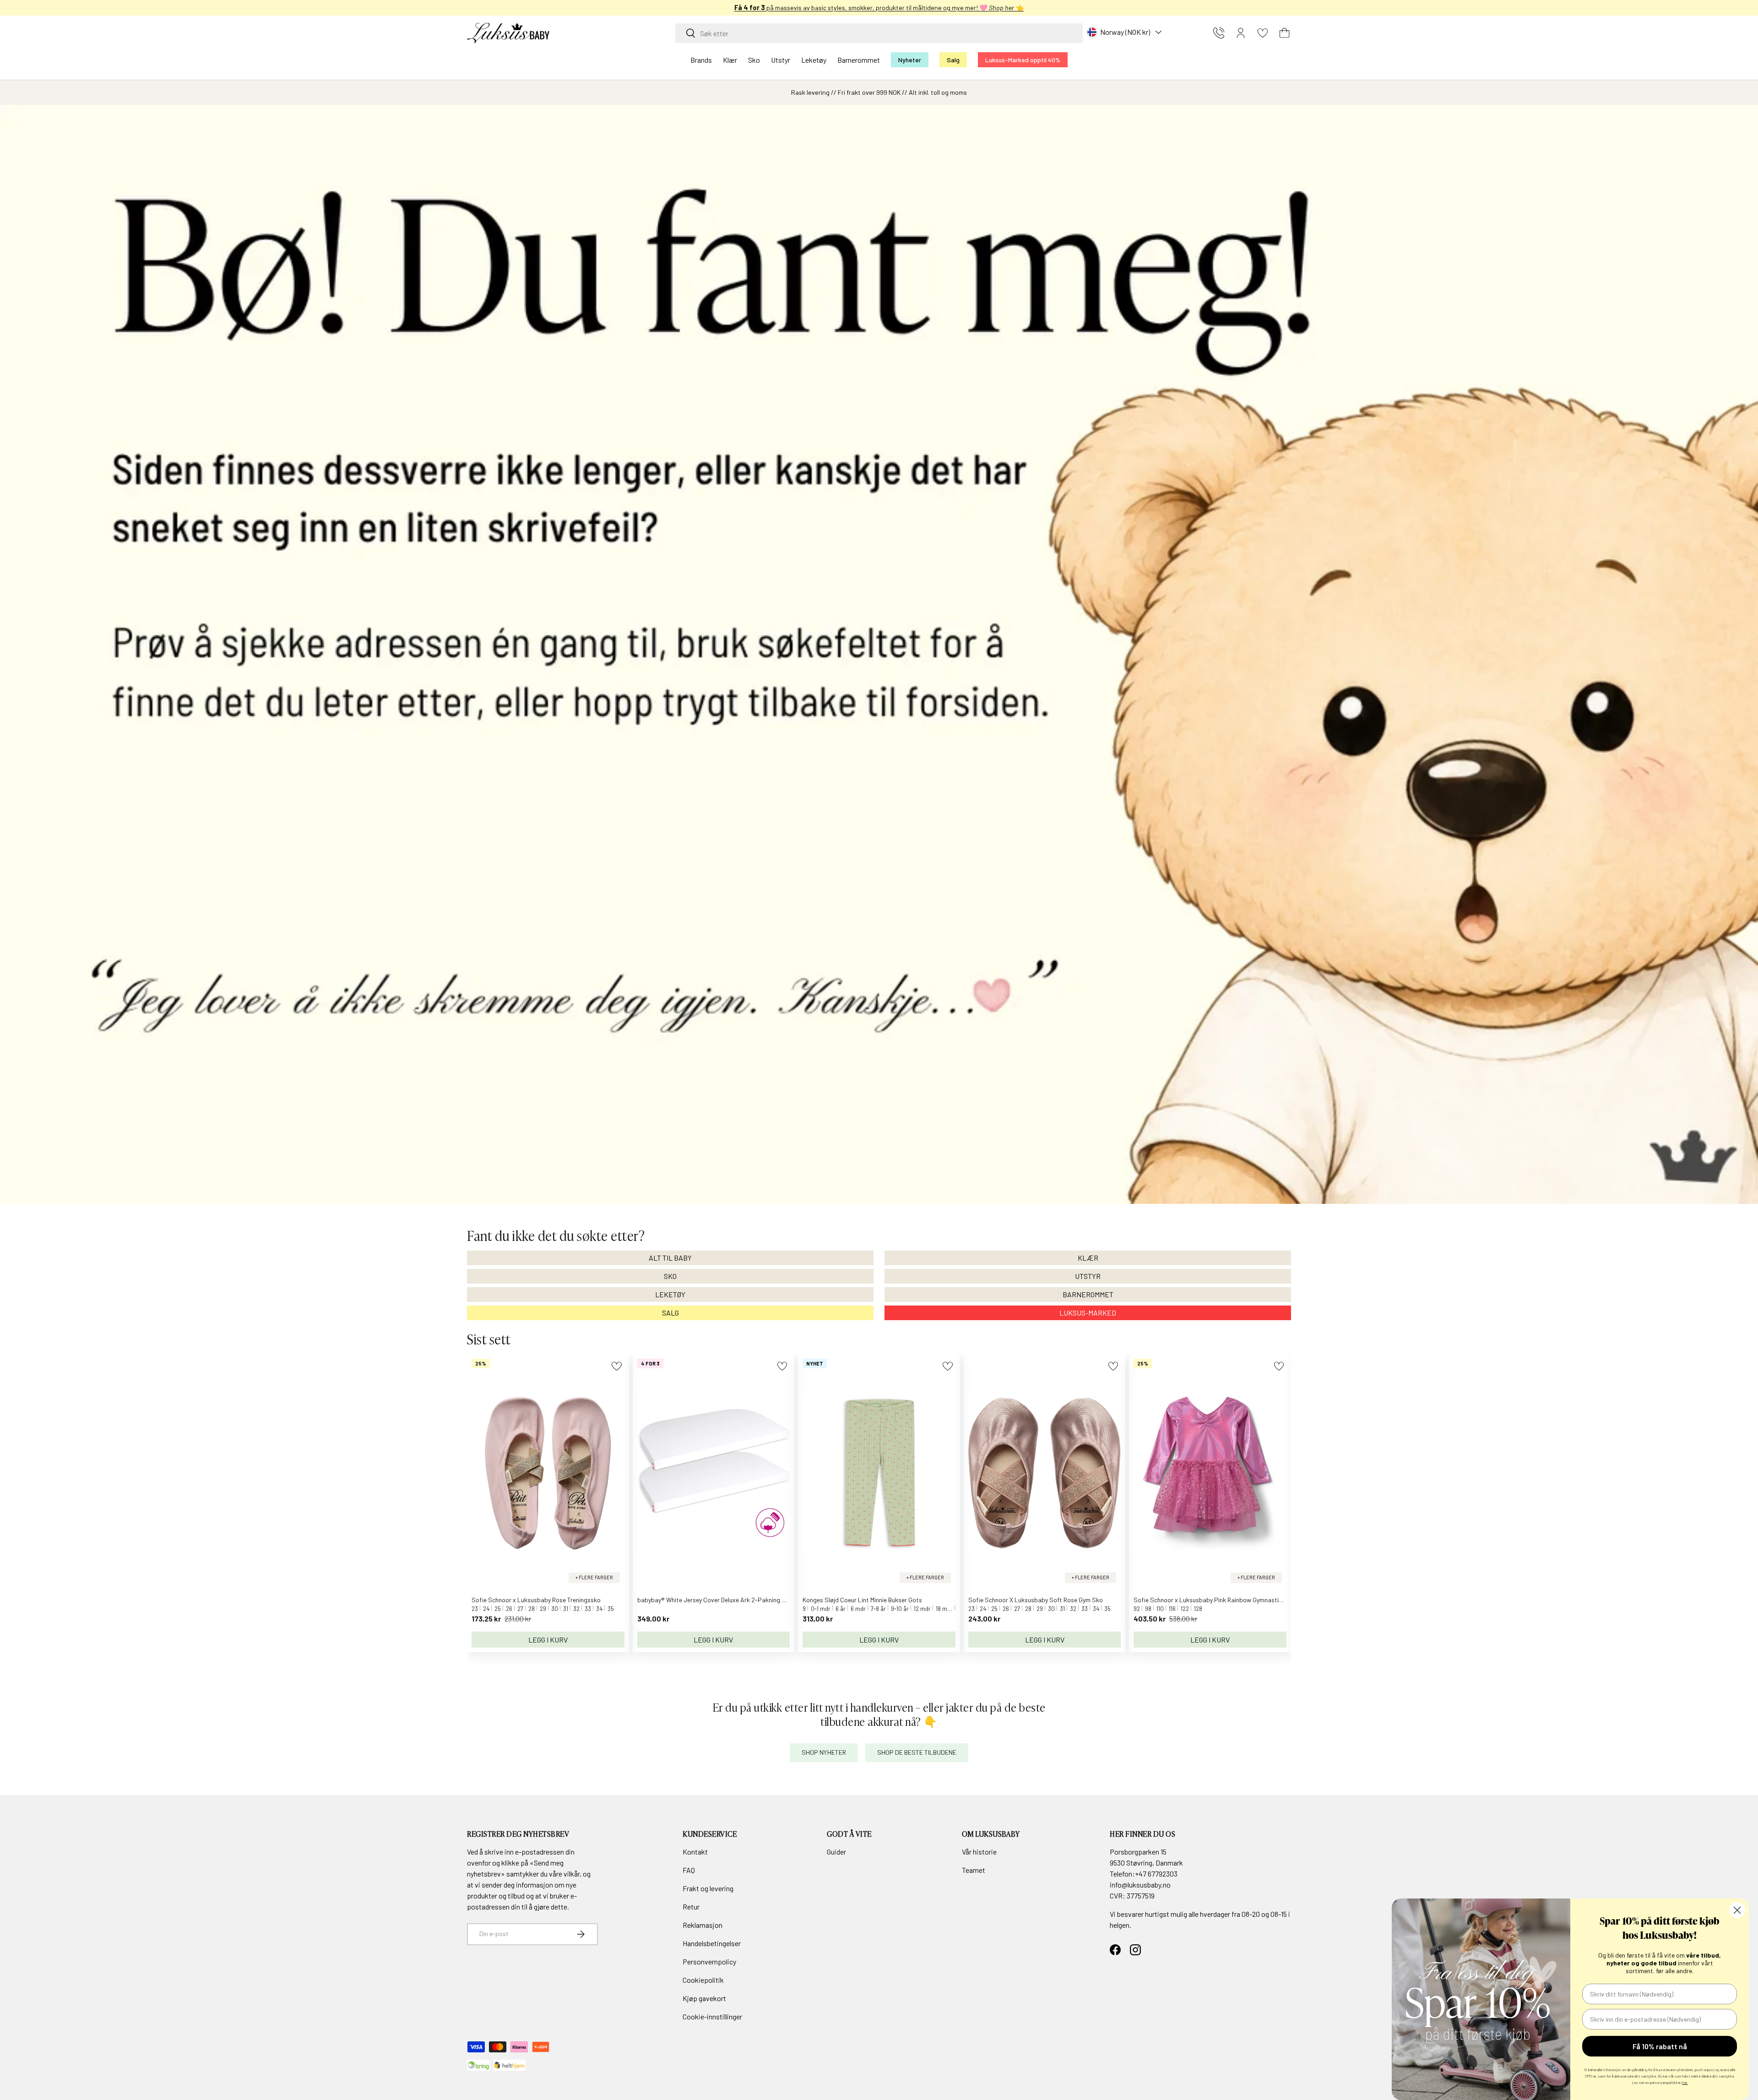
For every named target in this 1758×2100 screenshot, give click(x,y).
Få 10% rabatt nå (1660, 2046)
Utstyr (781, 60)
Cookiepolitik (703, 1980)
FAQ (689, 1870)
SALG (670, 1313)
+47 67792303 (1156, 1874)
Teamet (974, 1870)
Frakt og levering (708, 1888)
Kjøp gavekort (704, 1998)
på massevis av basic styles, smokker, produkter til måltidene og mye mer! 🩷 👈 (879, 8)
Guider (836, 1852)
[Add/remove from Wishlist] (616, 1366)
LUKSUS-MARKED (1088, 1313)
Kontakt (695, 1852)
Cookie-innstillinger (712, 2016)
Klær (730, 60)
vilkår (572, 1874)
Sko (754, 60)
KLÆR (1088, 1258)
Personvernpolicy (709, 1961)
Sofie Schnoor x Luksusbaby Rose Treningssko (536, 1600)
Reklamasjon (703, 1925)
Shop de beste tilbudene (917, 1752)
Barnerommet (859, 60)
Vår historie (979, 1852)
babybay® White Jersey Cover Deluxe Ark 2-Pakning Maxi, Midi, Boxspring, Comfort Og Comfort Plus (775, 1600)
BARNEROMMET (1088, 1294)
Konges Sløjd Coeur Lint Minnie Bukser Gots (862, 1600)
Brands (701, 60)
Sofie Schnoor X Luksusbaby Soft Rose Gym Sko (1036, 1600)
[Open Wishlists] (1263, 33)
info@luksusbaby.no (1140, 1885)
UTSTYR (1088, 1276)
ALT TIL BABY (670, 1258)
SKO (670, 1276)
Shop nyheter (824, 1752)
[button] (1285, 33)
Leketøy (814, 60)
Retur (691, 1907)
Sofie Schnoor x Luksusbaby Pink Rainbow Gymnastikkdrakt (1217, 1600)
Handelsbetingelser (712, 1943)
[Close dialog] (1737, 1910)
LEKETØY (670, 1294)
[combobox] (879, 33)
